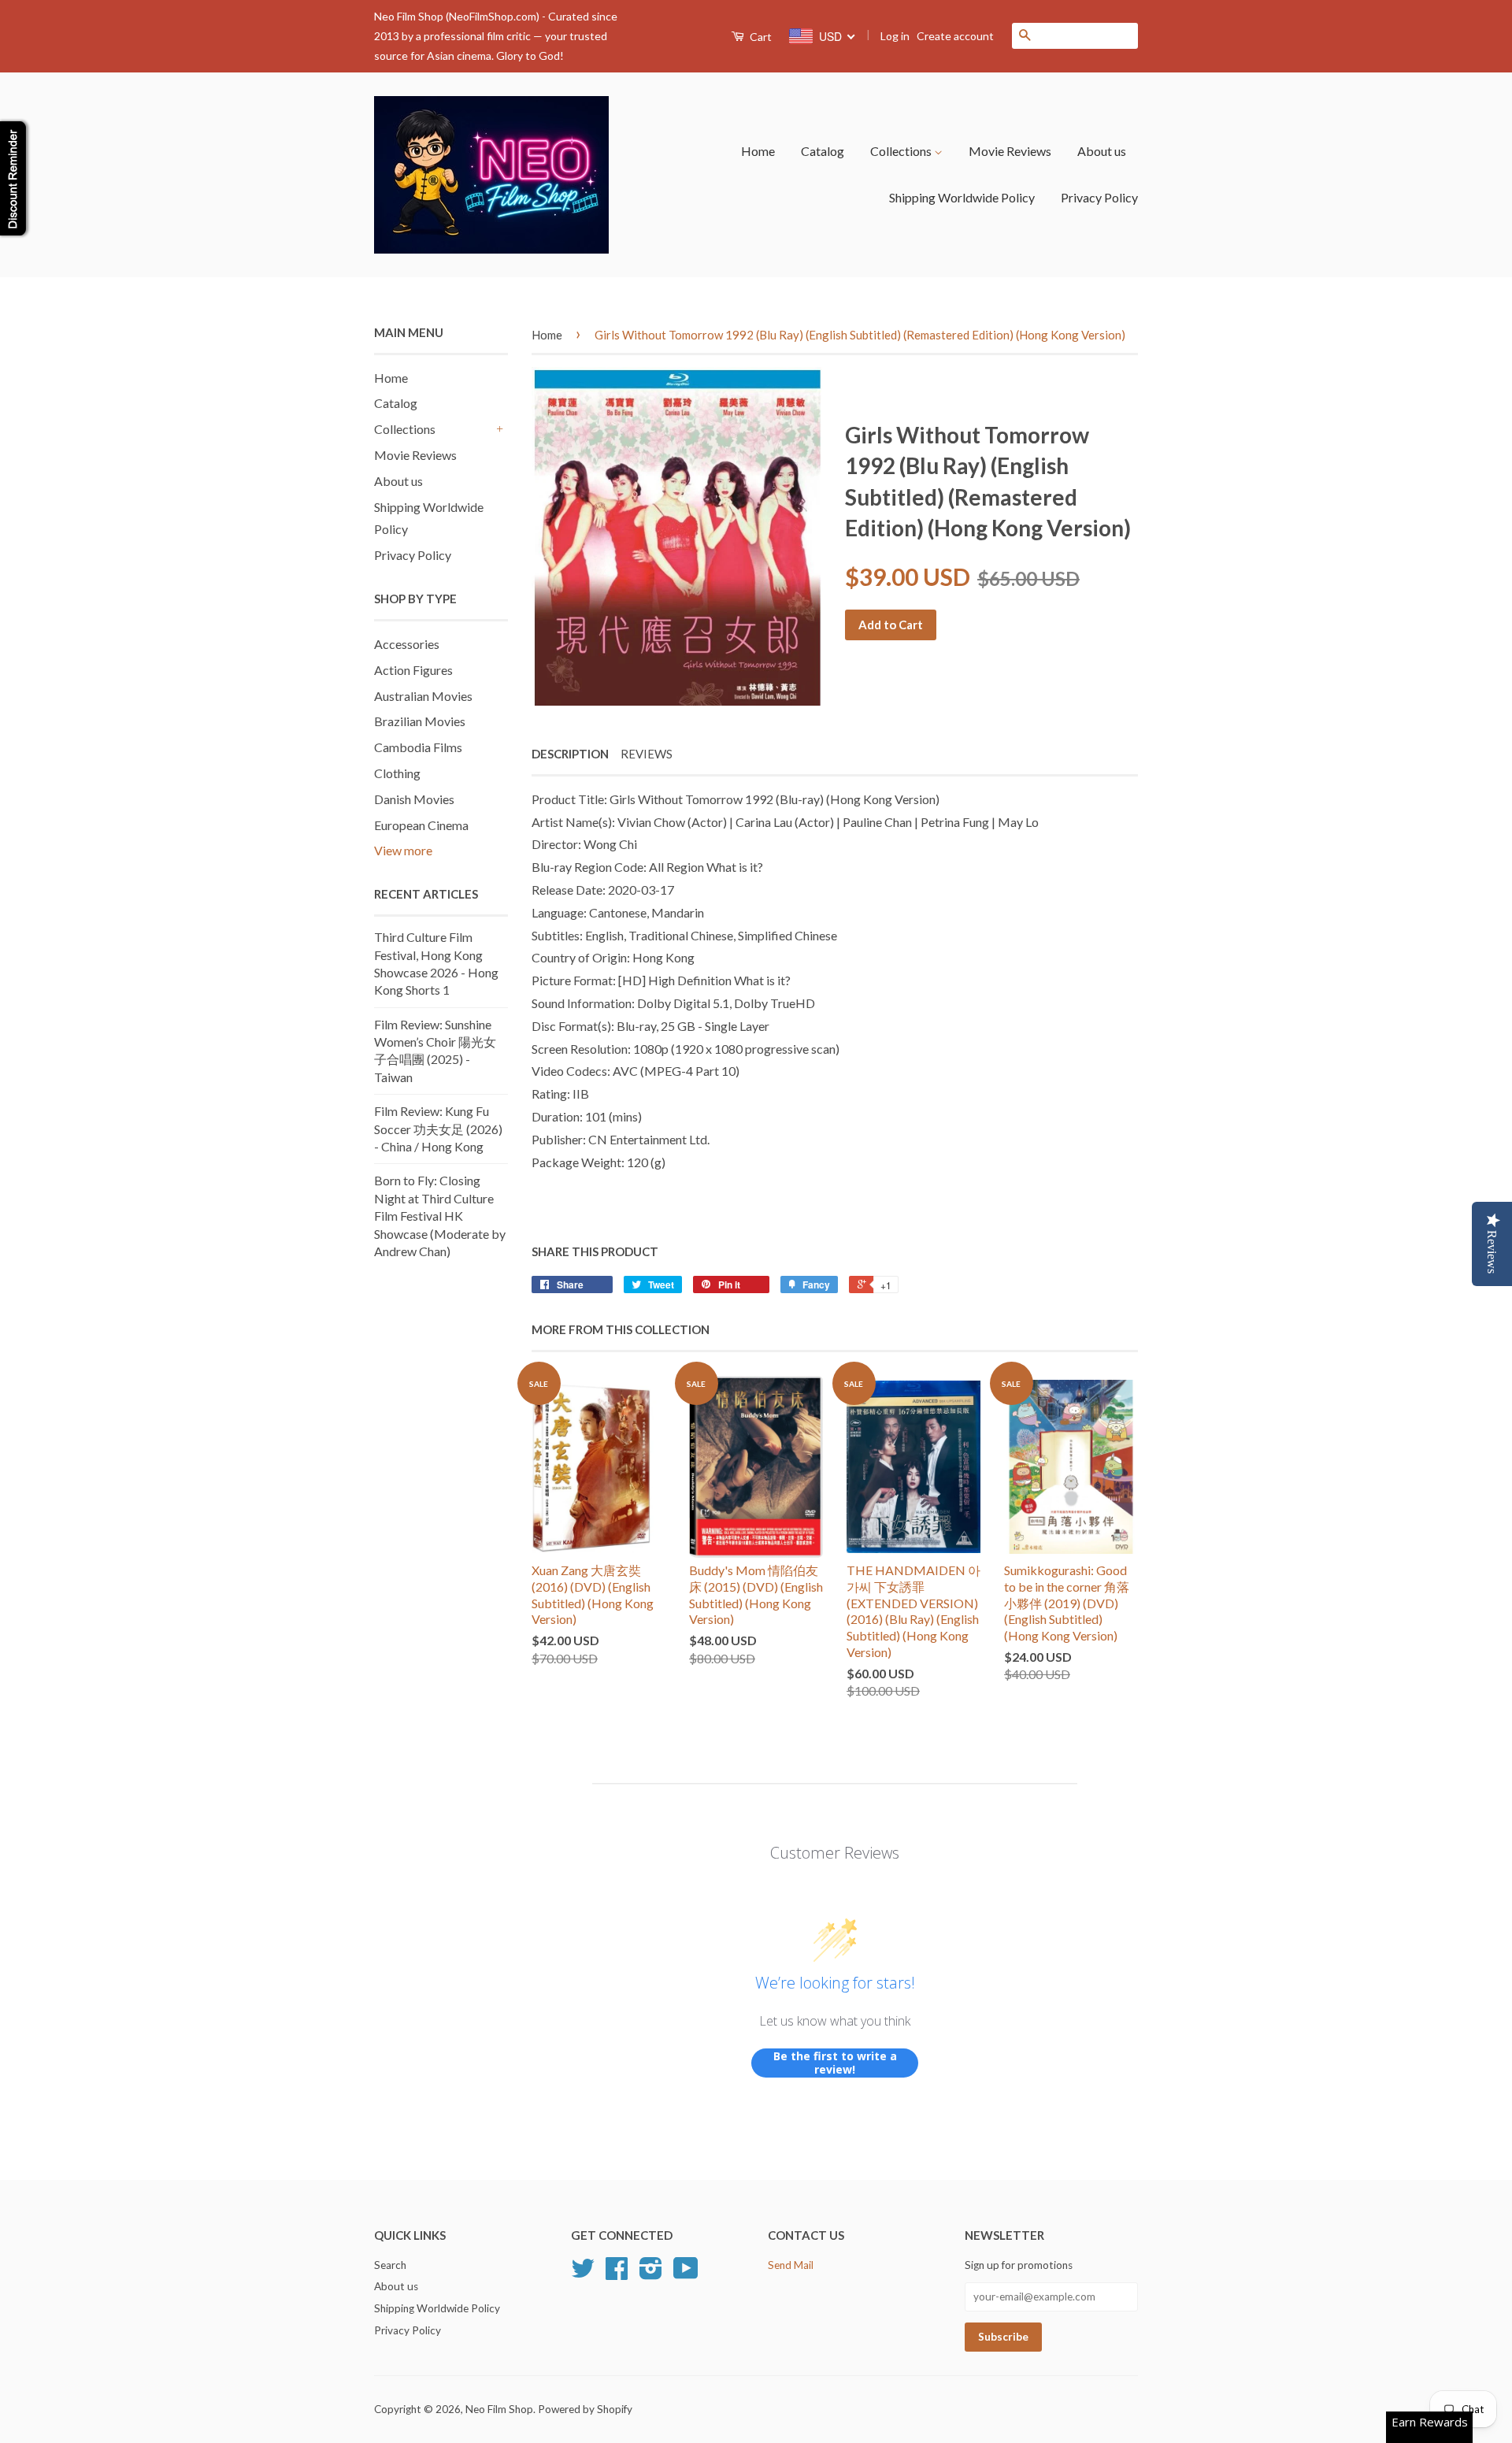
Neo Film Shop (499, 2409)
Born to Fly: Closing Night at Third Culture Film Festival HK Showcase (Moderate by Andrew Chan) (440, 1216)
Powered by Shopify (585, 2409)
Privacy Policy (1099, 197)
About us (1102, 151)
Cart (760, 37)
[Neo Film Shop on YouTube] (686, 2274)
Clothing (397, 773)
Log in (895, 36)
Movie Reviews (1010, 151)
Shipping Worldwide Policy (962, 197)
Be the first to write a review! (835, 2063)
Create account (955, 36)
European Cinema (421, 825)
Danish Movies (414, 799)
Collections (902, 151)
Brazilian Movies (420, 721)
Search (390, 2265)
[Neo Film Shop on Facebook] (617, 2274)
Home (758, 151)
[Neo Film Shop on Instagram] (651, 2274)
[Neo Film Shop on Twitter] (583, 2274)
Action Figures (413, 670)
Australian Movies (423, 696)
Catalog (823, 151)
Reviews (647, 754)
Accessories (407, 644)
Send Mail (791, 2265)
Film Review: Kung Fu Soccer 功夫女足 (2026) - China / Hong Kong (438, 1129)
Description (570, 754)
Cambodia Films (418, 747)
